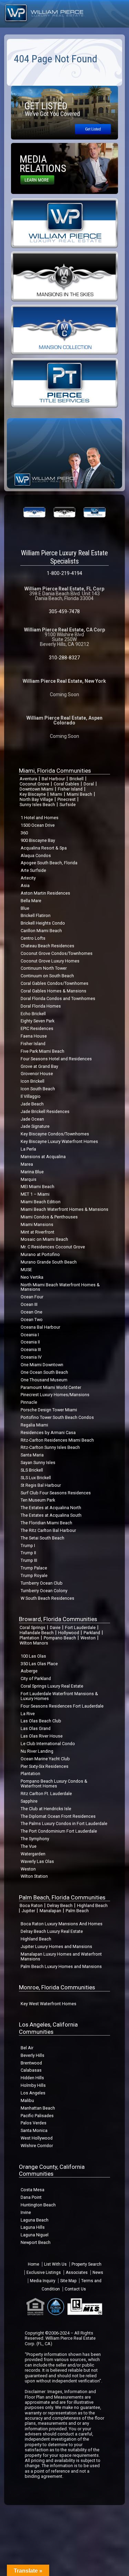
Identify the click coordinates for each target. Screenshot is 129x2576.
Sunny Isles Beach (37, 805)
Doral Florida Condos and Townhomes (58, 998)
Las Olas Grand (36, 1728)
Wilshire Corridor (37, 2146)
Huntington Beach (38, 2205)
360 (24, 833)
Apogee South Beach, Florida (49, 863)
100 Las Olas (33, 1656)
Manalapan (50, 1911)
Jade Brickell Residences (45, 1111)
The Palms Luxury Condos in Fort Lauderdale (64, 1823)
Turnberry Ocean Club (42, 1583)
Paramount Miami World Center (51, 1387)
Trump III (29, 1560)
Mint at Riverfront (37, 1232)
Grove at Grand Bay (39, 1066)
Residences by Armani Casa (48, 1433)
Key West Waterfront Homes (49, 2004)
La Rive (28, 1714)
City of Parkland (36, 1678)
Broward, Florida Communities (58, 1619)
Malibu (27, 2100)
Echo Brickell (33, 1014)
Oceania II (30, 1342)
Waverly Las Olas (37, 1861)
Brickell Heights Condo (43, 923)
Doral (89, 784)
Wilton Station (34, 1876)
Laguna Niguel (35, 2235)
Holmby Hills (33, 2085)
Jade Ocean (32, 1119)
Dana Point (31, 2197)
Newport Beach (36, 2242)
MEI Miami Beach (37, 1187)
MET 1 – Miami (35, 1194)
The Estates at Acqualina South (51, 1515)
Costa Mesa (33, 2190)
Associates (77, 2273)
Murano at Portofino (40, 1254)
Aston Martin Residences (45, 893)
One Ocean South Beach (44, 1372)
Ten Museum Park (38, 1500)
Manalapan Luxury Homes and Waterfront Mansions (61, 1956)
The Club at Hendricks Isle (46, 1809)
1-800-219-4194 (64, 573)
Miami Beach (79, 794)
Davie (55, 1627)
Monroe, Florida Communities (57, 1987)
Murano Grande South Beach (49, 1262)
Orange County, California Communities (52, 2170)
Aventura (28, 779)
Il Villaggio (31, 1096)
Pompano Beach (60, 1638)
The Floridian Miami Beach (46, 1523)
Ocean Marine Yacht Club (45, 1759)
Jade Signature (35, 1126)
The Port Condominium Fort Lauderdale (59, 1831)
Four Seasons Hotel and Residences (56, 1059)
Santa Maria (32, 1455)
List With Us (55, 2264)
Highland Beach (92, 1905)
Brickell (77, 779)
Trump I (28, 1545)
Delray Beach (60, 1905)
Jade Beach (32, 1104)
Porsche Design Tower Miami (49, 1410)
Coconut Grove (34, 784)
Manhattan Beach (38, 2108)
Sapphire (29, 1801)
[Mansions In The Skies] (64, 276)
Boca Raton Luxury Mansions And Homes (62, 1924)
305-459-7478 (64, 611)
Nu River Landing (37, 1751)
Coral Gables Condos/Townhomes (55, 983)
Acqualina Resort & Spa (44, 848)
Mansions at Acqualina (43, 1157)
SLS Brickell (32, 1470)
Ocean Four (32, 1297)
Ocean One (31, 1312)
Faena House (34, 1036)
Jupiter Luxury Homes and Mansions (56, 1946)
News (98, 2273)
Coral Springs (33, 1627)
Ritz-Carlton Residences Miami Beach (57, 1440)
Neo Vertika (32, 1277)
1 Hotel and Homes (40, 818)
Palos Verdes (34, 2123)
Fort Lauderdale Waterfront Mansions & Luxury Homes (59, 1696)
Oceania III (31, 1349)
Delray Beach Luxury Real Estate (52, 1931)
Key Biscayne (33, 794)
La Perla (28, 1149)
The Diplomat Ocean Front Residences (58, 1816)
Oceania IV (31, 1357)
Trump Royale (34, 1575)
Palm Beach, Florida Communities (62, 1897)
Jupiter (28, 1911)
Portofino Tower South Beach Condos (57, 1417)
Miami (56, 794)
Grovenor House (37, 1074)
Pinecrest (67, 799)
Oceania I (30, 1335)
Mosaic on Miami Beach (44, 1239)
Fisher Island (70, 789)
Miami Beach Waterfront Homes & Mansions (64, 1209)
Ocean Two (32, 1320)
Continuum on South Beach (47, 976)
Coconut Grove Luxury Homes (50, 961)
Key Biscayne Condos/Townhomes (55, 1134)
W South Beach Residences (47, 1598)
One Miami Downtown (42, 1365)
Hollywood (69, 1633)
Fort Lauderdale (80, 1627)
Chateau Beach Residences (47, 946)
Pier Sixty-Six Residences (45, 1766)
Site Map (68, 2281)
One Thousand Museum (44, 1380)
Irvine (26, 2212)
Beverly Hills (33, 2055)
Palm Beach (77, 1911)
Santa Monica (34, 2130)
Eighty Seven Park (37, 1021)
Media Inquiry (43, 2281)
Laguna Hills (33, 2227)
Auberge (29, 1671)
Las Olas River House (42, 1736)
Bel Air (27, 2048)
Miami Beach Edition (41, 1202)
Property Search (87, 2264)
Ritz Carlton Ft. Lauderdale (46, 1794)
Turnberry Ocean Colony (44, 1591)
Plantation (29, 1638)
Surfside (68, 805)
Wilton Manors (34, 1643)
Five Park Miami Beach (42, 1051)
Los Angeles (33, 2093)
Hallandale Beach (37, 1633)
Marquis (29, 1179)
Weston (88, 1638)
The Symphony (35, 1839)
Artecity (28, 878)
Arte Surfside (33, 870)
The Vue (29, 1846)
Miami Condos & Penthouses (49, 1217)
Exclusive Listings (44, 2273)
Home (34, 2264)
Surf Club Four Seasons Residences (56, 1493)
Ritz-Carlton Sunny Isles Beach (50, 1447)
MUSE (26, 1270)
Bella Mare (31, 901)
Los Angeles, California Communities (48, 2028)
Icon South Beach (38, 1089)
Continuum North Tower (44, 968)
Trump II (28, 1553)
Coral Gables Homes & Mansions (53, 991)
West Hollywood (37, 2138)
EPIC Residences (37, 1028)
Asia (25, 885)
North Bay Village (36, 799)
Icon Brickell (33, 1081)
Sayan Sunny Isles (38, 1462)
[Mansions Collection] (64, 329)
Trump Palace (34, 1568)
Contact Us (75, 2289)
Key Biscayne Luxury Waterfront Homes (59, 1141)
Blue (25, 908)
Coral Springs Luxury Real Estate (52, 1686)
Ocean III (29, 1304)
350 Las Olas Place (39, 1664)
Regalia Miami (34, 1425)
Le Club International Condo (48, 1744)
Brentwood (31, 2063)
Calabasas (31, 2070)
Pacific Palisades (37, 2116)
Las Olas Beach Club (41, 1721)
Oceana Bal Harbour (40, 1327)
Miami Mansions (37, 1224)
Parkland (92, 1633)
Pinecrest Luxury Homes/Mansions (55, 1395)
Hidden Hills (32, 2078)
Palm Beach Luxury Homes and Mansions (61, 1966)
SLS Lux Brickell (36, 1478)
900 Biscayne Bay (38, 840)
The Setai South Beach (42, 1538)
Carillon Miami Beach (41, 931)
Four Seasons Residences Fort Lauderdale (62, 1706)
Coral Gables (66, 784)
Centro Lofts (33, 938)
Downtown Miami (36, 789)
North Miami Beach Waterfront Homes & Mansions (60, 1287)
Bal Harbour (53, 779)
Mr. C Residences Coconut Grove (53, 1247)
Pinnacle (29, 1402)
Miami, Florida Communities (55, 771)
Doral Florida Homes (41, 1006)
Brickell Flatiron (36, 915)
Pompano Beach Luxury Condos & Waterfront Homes (54, 1784)
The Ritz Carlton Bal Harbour (48, 1530)
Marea (27, 1164)
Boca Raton (31, 1905)
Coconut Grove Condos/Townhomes (57, 953)
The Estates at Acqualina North (51, 1508)
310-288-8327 (64, 658)
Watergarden (33, 1854)
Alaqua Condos (36, 856)
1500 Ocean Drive (38, 825)
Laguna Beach (35, 2220)
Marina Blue (32, 1172)
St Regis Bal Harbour (41, 1485)
